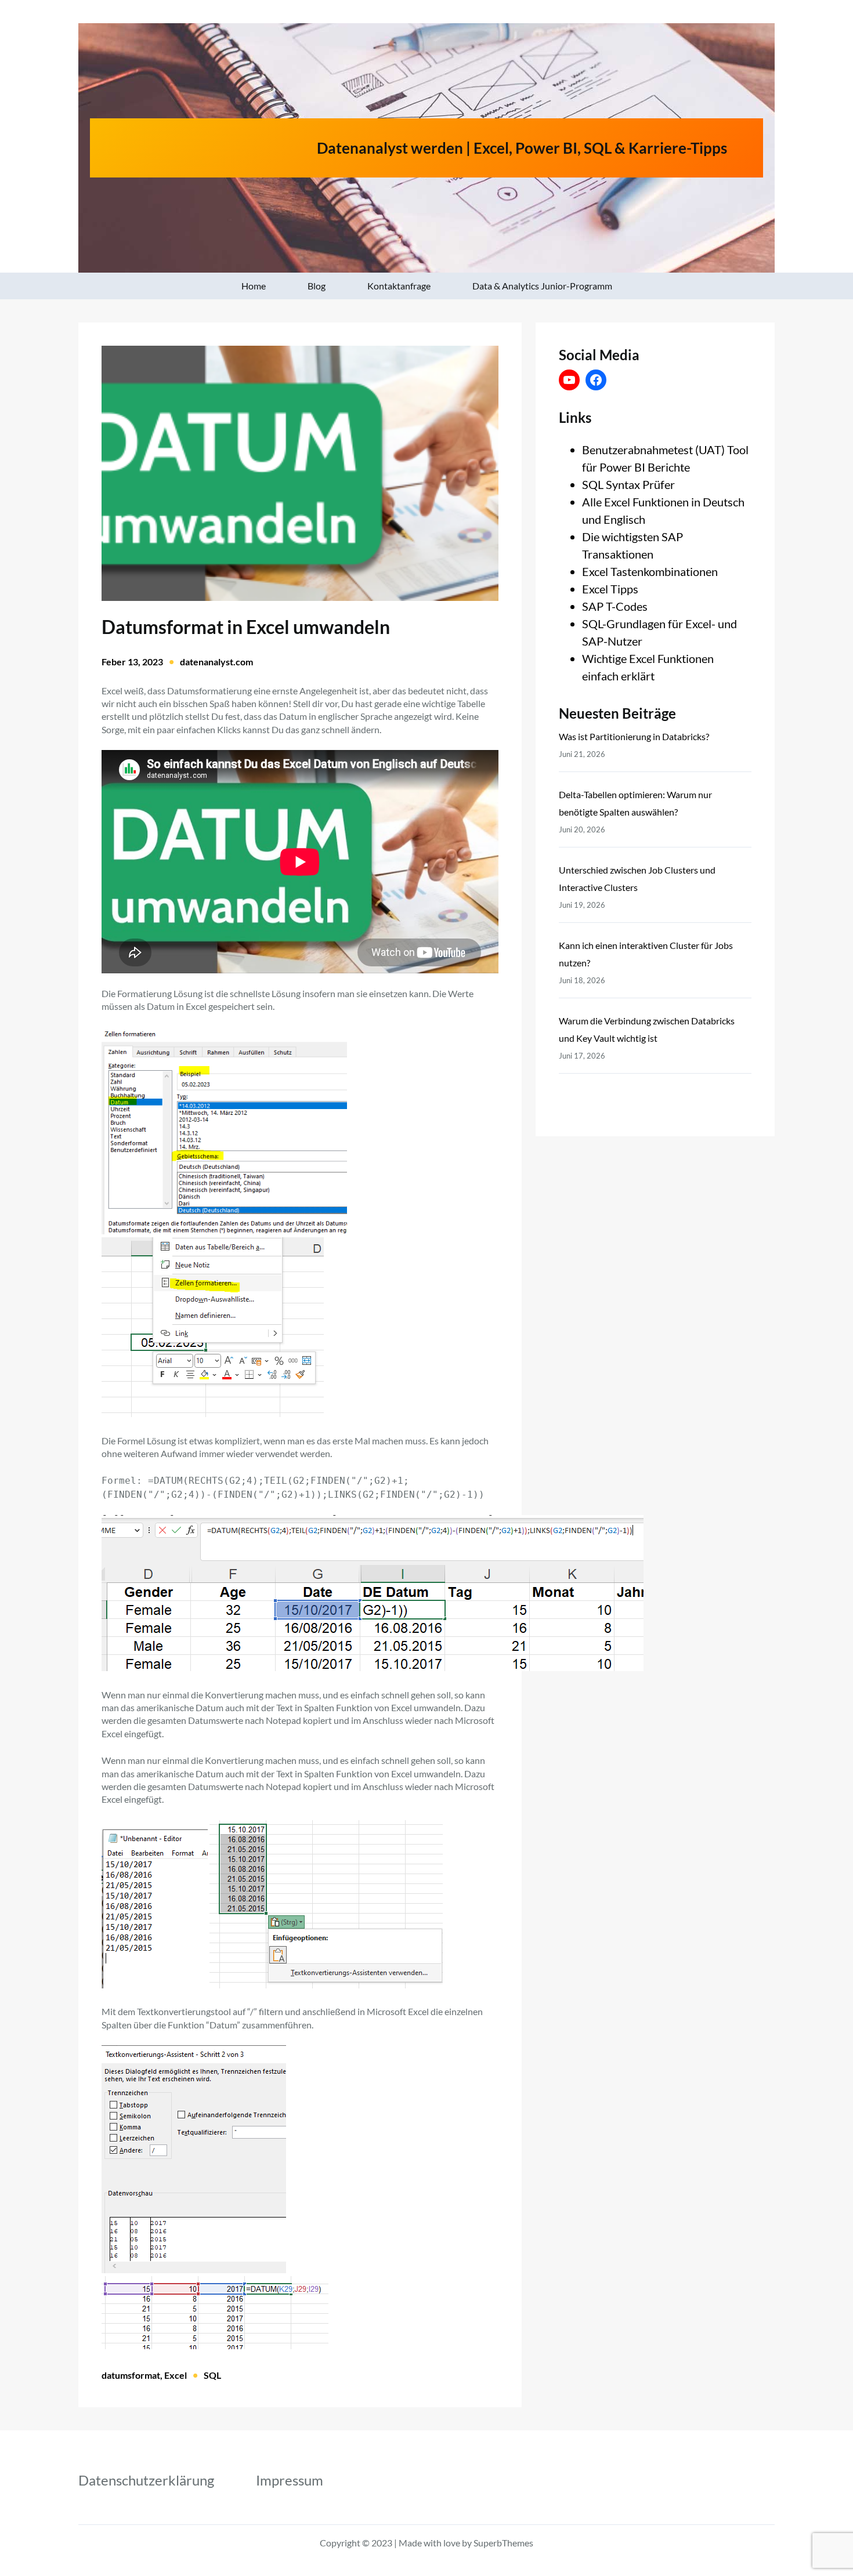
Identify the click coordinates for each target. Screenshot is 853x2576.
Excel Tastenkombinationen (650, 571)
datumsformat (131, 2375)
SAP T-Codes (615, 606)
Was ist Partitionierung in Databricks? (634, 736)
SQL (212, 2375)
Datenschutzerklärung (146, 2480)
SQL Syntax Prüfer (628, 484)
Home (254, 286)
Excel (176, 2375)
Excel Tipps (610, 589)
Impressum (290, 2480)
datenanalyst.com (216, 662)
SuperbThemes (503, 2543)
